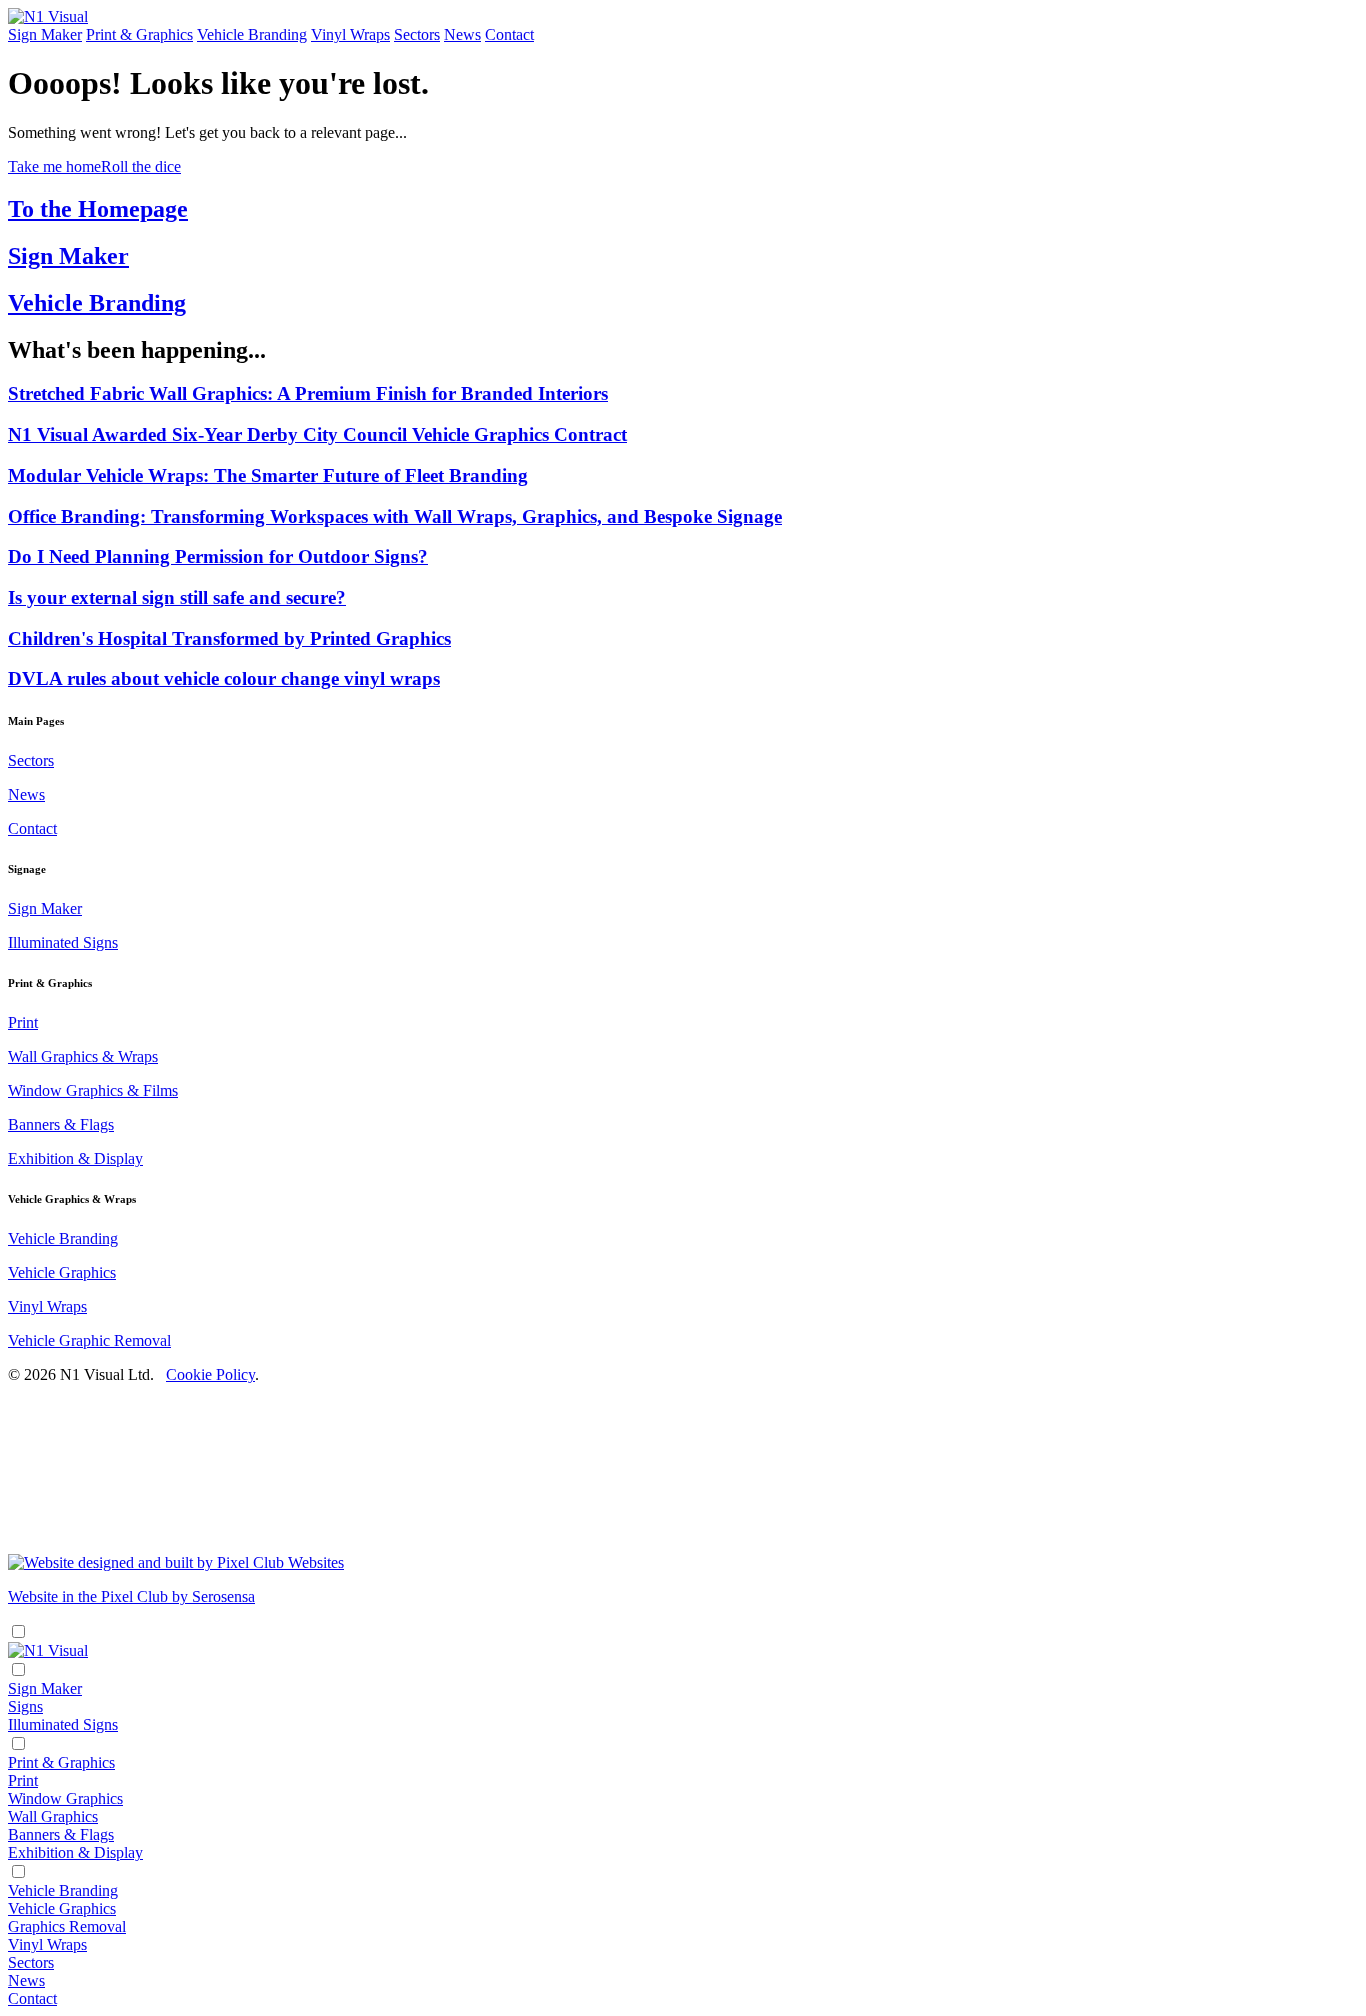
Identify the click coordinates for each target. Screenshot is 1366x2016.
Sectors (417, 34)
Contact (509, 34)
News (462, 34)
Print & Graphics (139, 34)
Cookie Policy (210, 1374)
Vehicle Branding (252, 34)
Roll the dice (141, 166)
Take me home (54, 166)
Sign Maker (45, 34)
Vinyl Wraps (350, 34)
